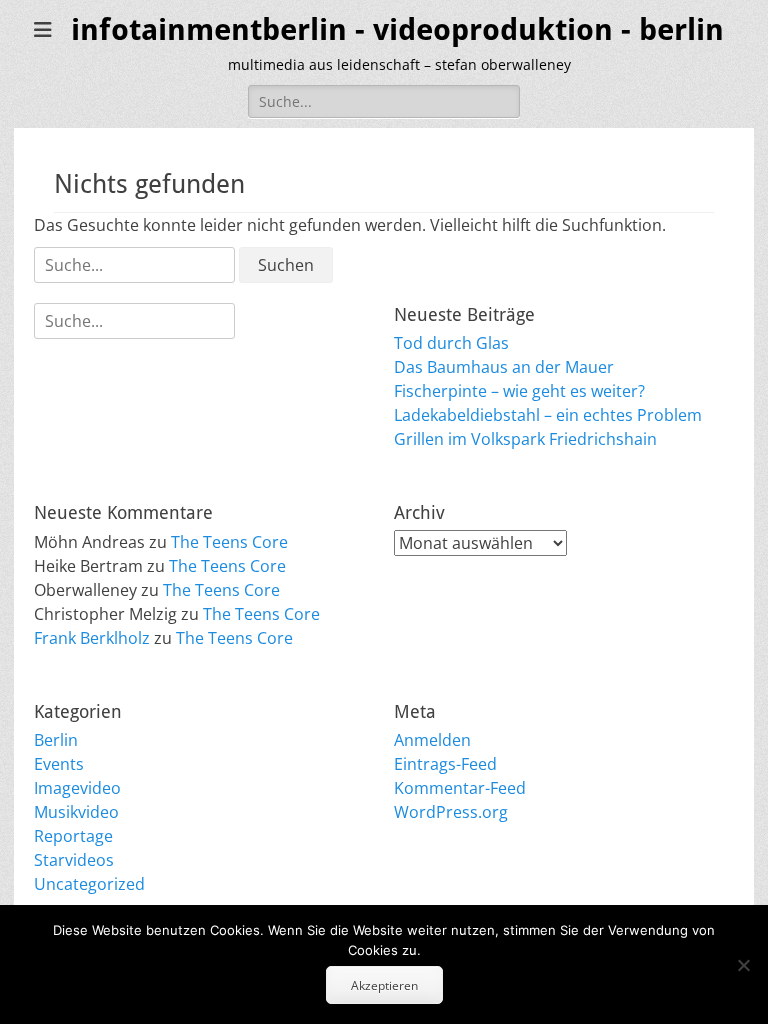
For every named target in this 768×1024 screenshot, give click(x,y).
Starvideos (74, 860)
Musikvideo (76, 812)
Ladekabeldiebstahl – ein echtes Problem (548, 415)
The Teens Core (229, 542)
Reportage (73, 836)
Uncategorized (89, 884)
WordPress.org (451, 812)
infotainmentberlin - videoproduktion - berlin (397, 29)
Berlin (56, 740)
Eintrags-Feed (445, 764)
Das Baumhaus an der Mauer (504, 367)
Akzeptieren (384, 985)
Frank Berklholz (92, 638)
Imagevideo (77, 788)
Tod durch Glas (451, 343)
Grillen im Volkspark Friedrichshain (525, 439)
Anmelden (432, 740)
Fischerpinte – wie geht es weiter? (519, 391)
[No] (743, 965)
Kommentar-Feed (460, 788)
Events (59, 764)
